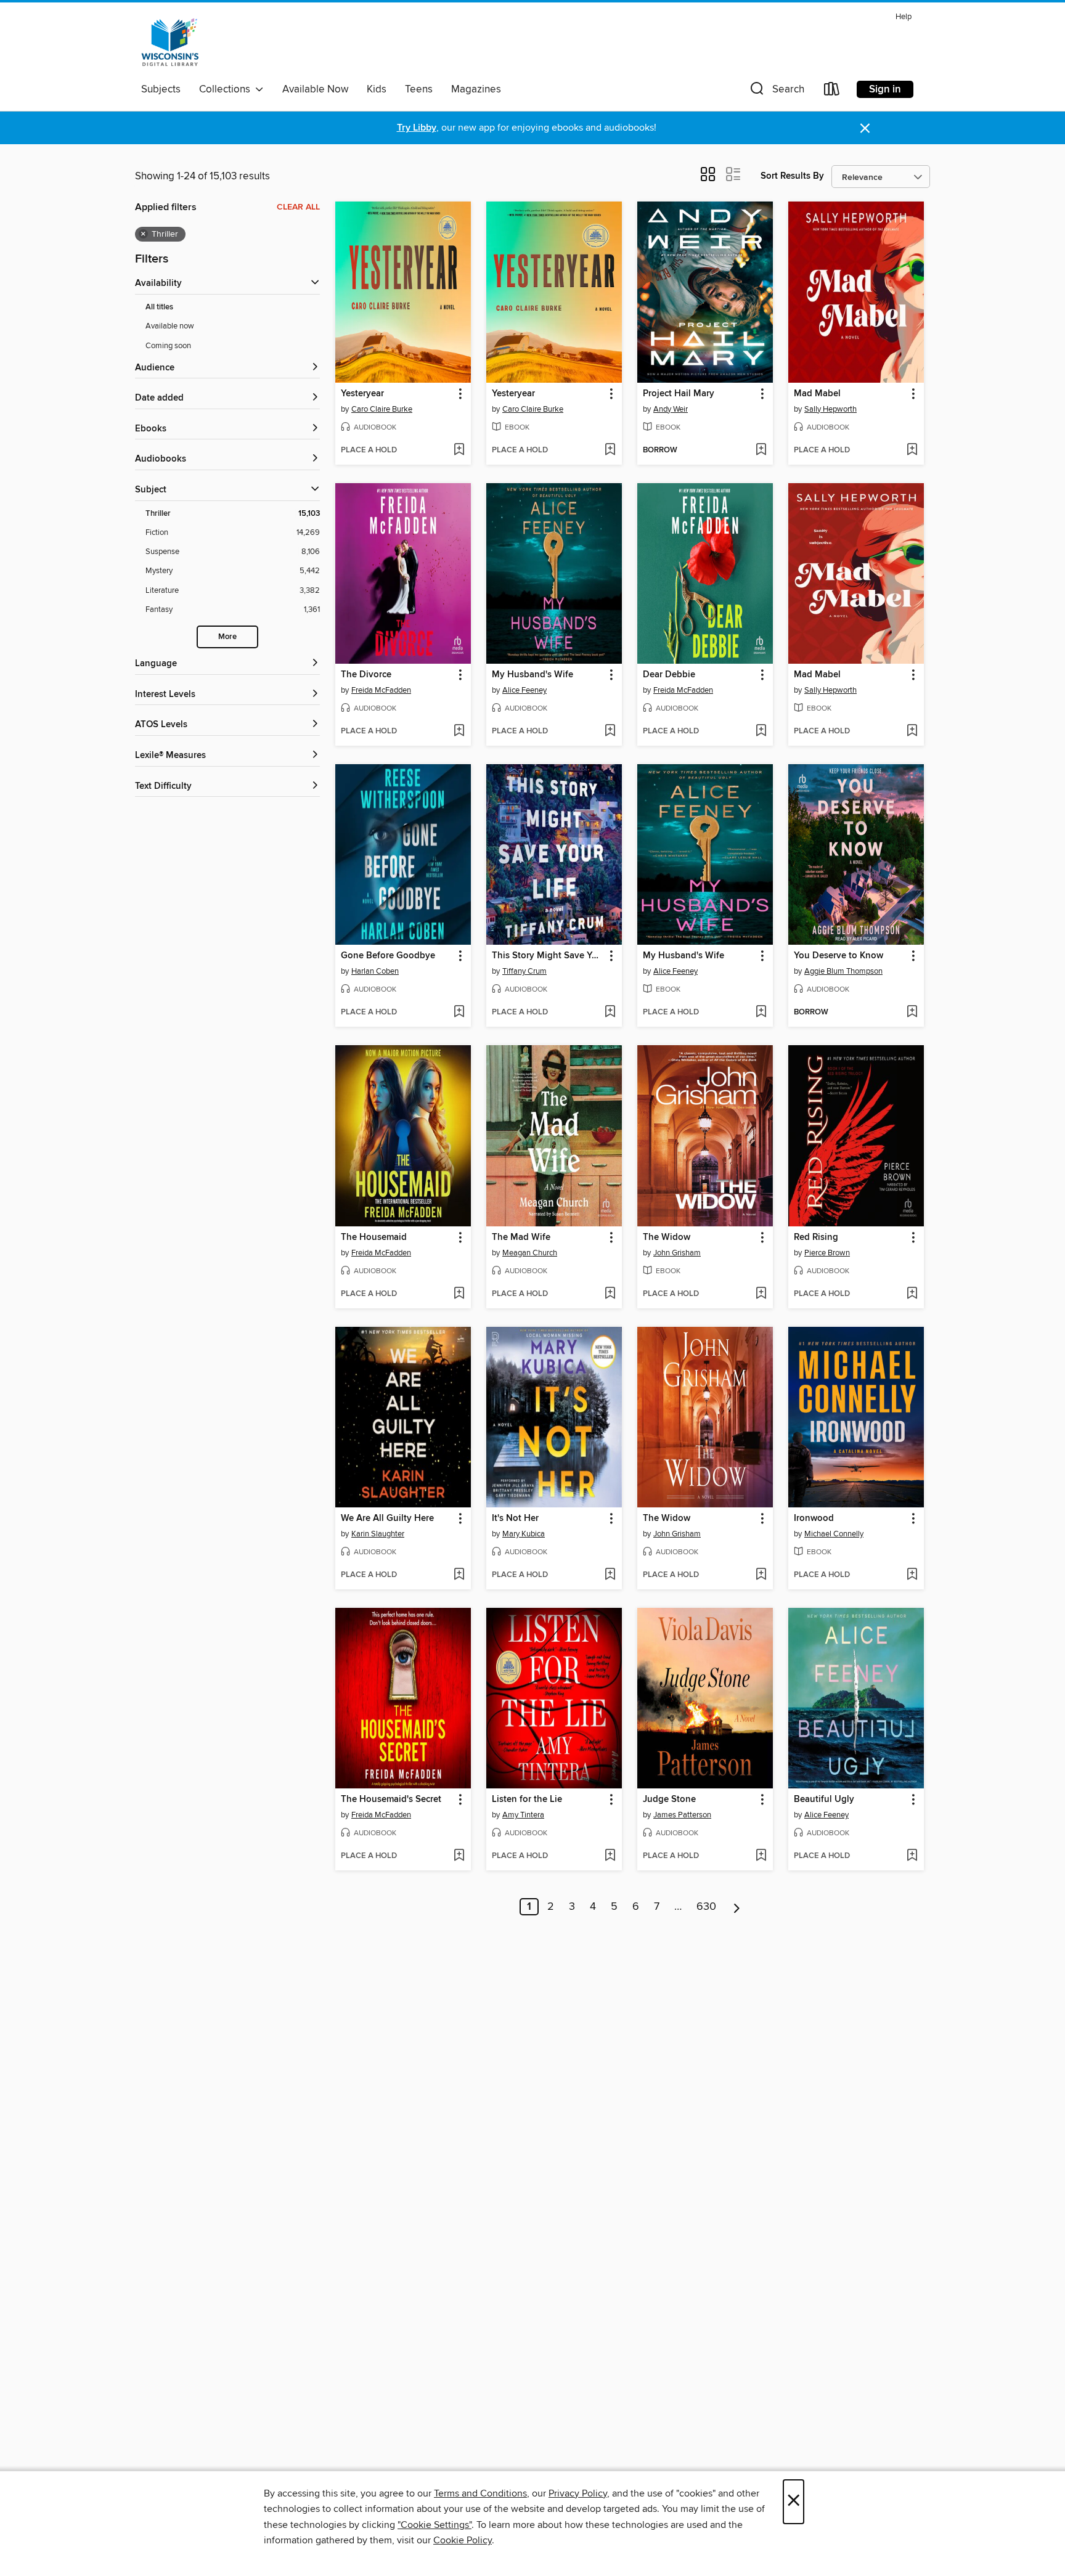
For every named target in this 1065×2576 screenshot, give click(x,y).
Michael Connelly (834, 1534)
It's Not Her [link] (515, 1518)
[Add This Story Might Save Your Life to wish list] (610, 1013)
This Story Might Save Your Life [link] (548, 956)
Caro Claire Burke (382, 409)
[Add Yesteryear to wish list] (459, 450)
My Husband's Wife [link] (532, 675)
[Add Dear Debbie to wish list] (761, 732)
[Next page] (737, 1907)
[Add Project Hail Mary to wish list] (761, 450)
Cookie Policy (463, 2540)
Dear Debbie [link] (669, 675)
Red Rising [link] (816, 1237)
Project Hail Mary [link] (679, 394)
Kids (377, 89)
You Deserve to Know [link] (839, 956)
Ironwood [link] (814, 1518)
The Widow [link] (667, 1237)
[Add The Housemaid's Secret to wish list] (459, 1856)
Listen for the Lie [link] (527, 1800)
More (227, 637)
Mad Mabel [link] (817, 394)
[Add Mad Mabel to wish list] (912, 450)
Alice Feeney (524, 690)
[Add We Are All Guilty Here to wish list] (459, 1575)
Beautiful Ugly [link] (824, 1800)
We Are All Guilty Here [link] (387, 1518)
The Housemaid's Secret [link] (391, 1800)
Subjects (161, 89)
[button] (776, 92)
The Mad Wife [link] (521, 1237)
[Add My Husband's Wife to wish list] (610, 732)
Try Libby (417, 128)
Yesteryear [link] (362, 394)
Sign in (885, 89)
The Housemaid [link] (374, 1237)
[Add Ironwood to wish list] (912, 1575)
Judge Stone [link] (669, 1800)
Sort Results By (792, 176)
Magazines (476, 89)
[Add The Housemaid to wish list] (459, 1294)
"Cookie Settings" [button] (435, 2525)
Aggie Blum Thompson (843, 971)
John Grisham (677, 1253)
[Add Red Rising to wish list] (912, 1294)
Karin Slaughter (378, 1534)
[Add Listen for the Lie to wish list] (610, 1856)
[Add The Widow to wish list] (761, 1294)
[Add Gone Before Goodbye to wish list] (459, 1013)
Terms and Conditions (480, 2493)
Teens (419, 89)
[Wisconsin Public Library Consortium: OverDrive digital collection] (170, 43)
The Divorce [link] (366, 675)
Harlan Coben (375, 971)
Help (904, 17)
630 (706, 1907)
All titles (159, 307)
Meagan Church (530, 1253)
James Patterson (682, 1815)
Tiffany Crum (524, 971)
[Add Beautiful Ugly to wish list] (912, 1856)
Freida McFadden (381, 690)
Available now (170, 326)
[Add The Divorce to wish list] (459, 732)
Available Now (315, 89)
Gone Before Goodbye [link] (388, 956)
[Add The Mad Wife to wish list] (610, 1294)
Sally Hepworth (830, 409)
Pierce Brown (827, 1253)
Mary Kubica (524, 1534)
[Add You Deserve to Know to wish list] (912, 1013)
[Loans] (832, 92)
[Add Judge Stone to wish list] (761, 1856)
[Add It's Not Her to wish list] (610, 1575)
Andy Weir (671, 409)
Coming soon (168, 346)
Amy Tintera (523, 1815)
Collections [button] (227, 89)
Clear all (298, 207)
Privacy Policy (578, 2493)
